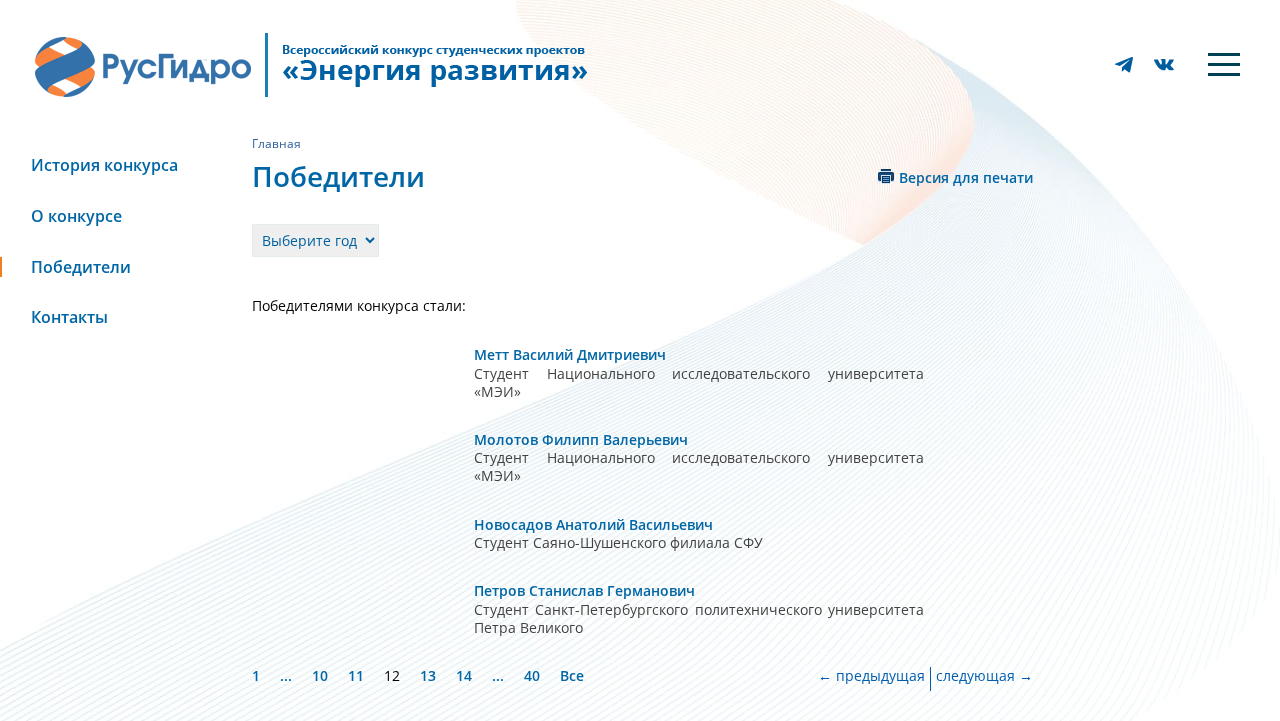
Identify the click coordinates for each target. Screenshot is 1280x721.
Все (572, 675)
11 (356, 675)
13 (428, 675)
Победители (81, 267)
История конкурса (104, 165)
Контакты (69, 317)
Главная (276, 143)
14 (464, 675)
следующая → (984, 676)
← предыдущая (871, 676)
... (286, 675)
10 (320, 675)
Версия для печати (966, 178)
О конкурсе (76, 216)
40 (532, 675)
